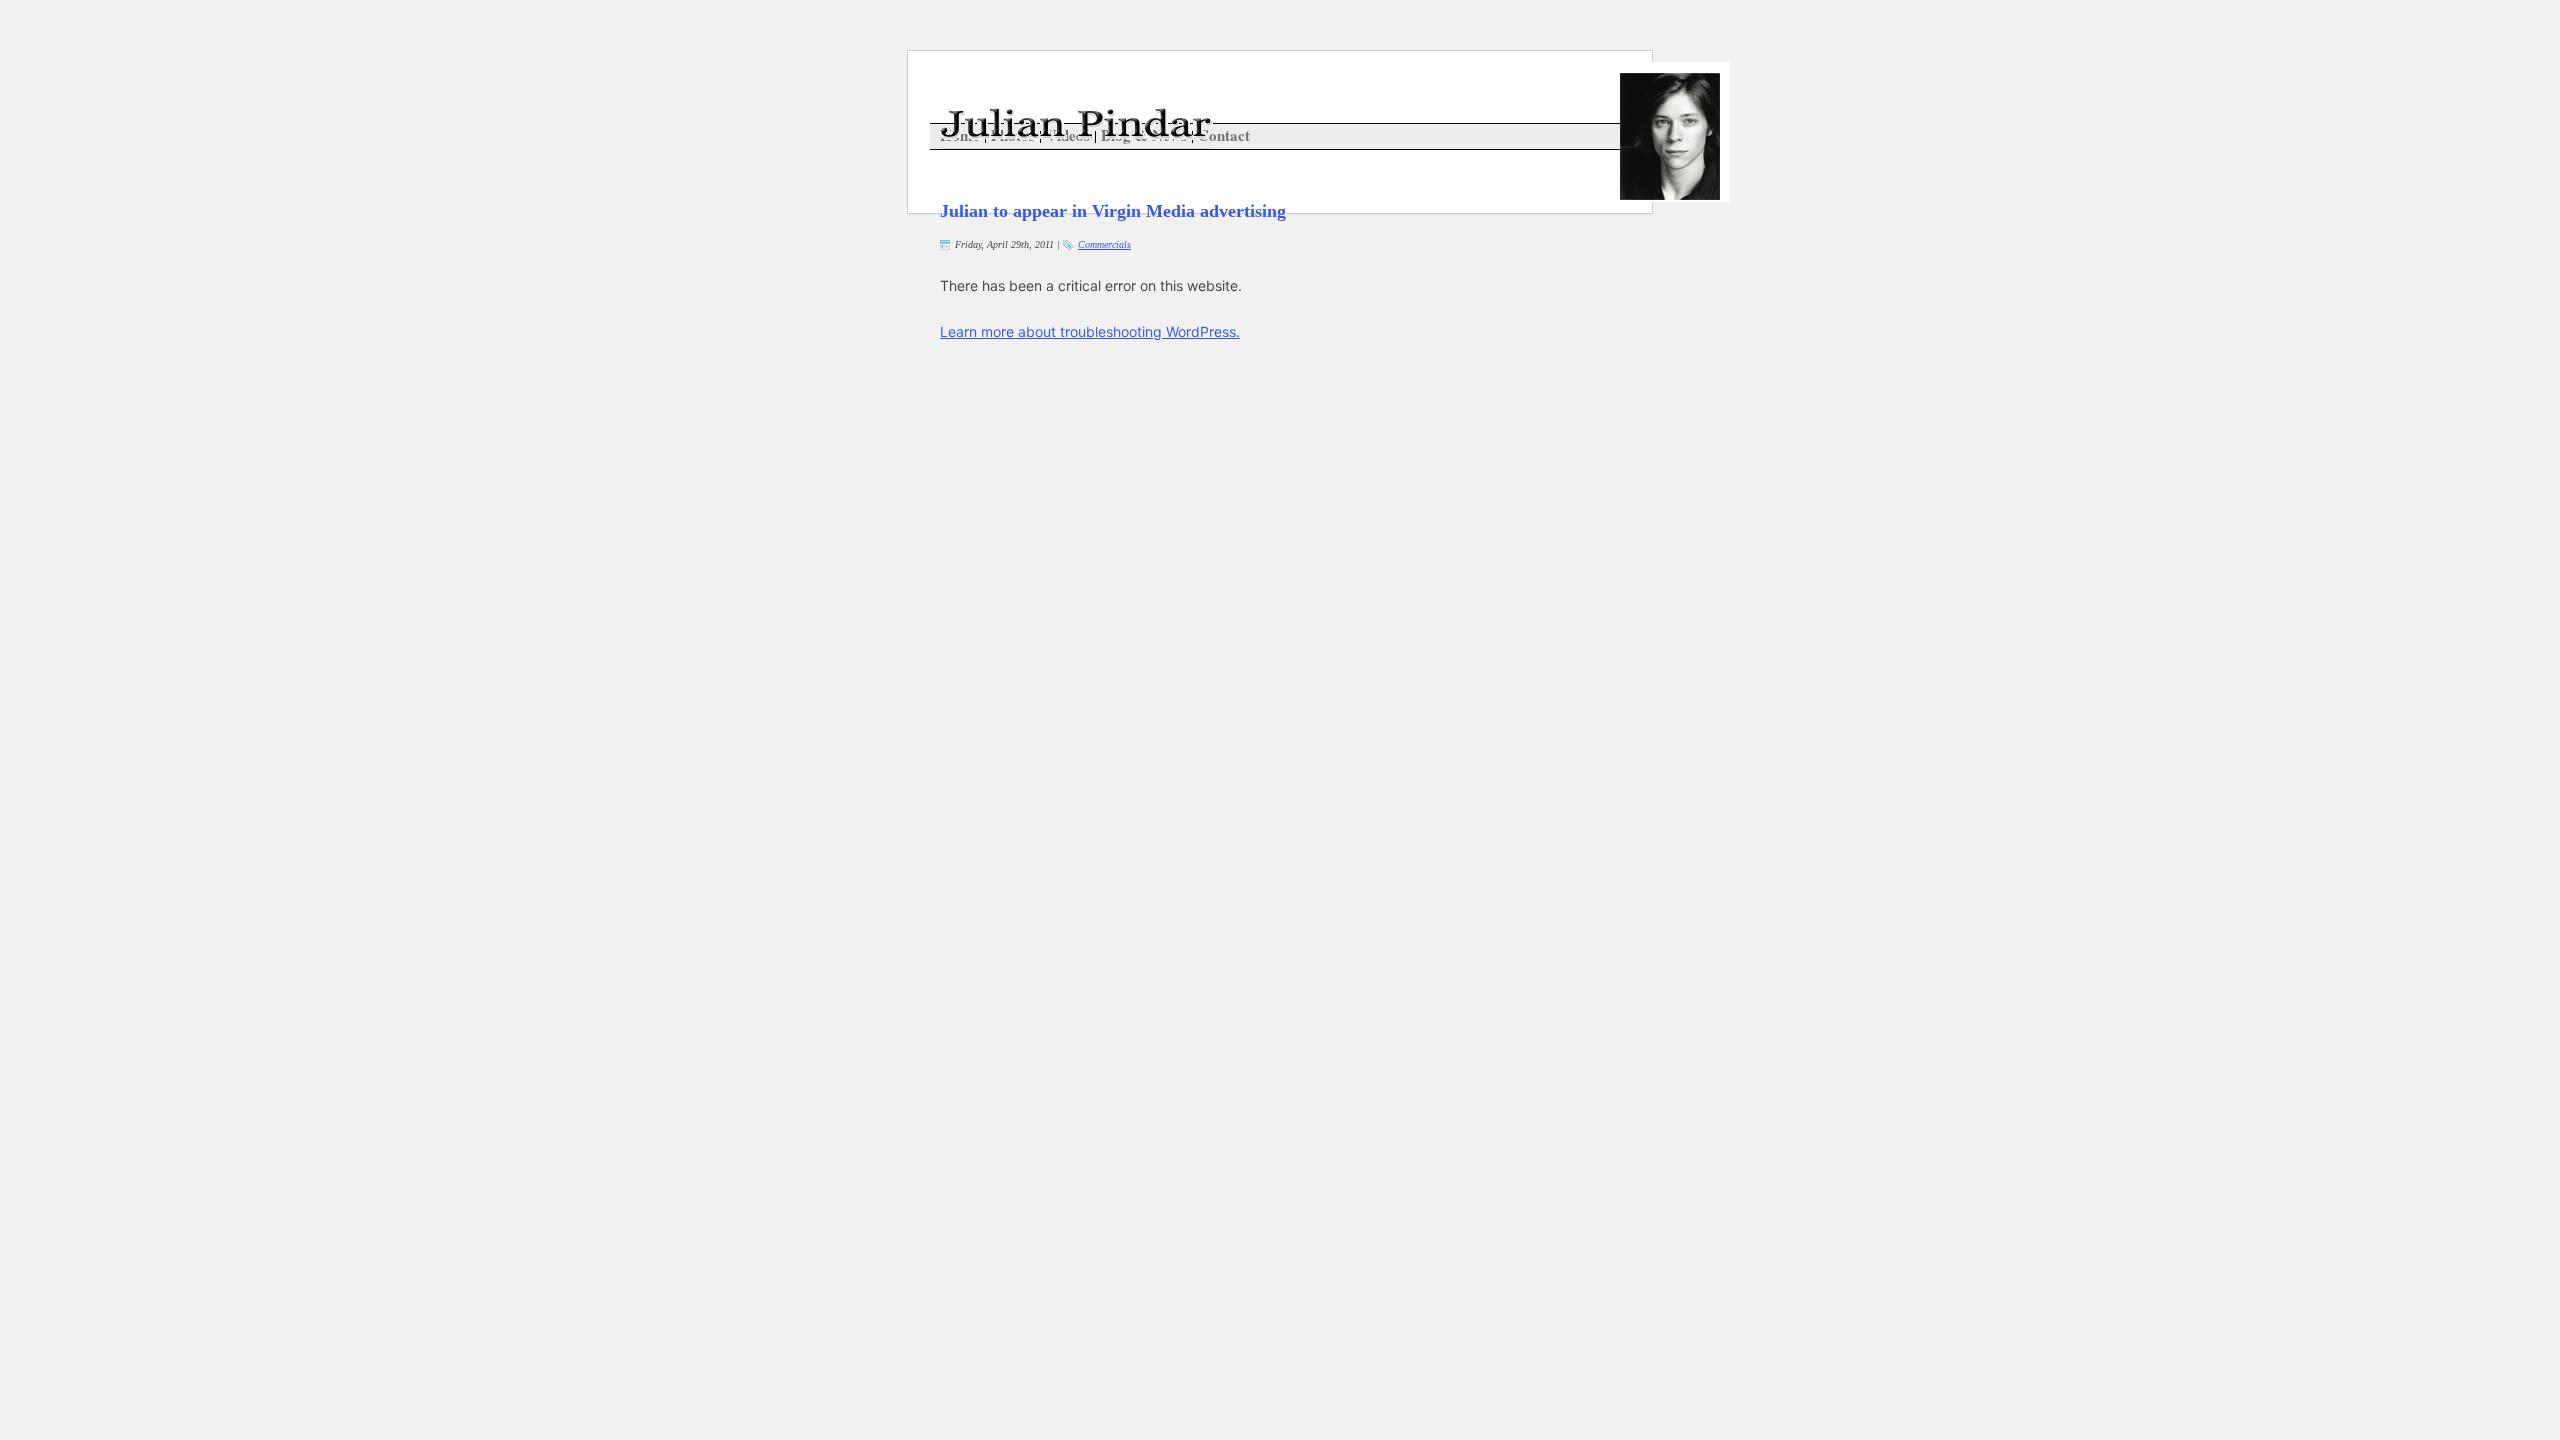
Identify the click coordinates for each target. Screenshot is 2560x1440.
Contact (1224, 135)
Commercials (1104, 244)
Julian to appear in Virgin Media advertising (1113, 211)
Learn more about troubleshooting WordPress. (1090, 331)
